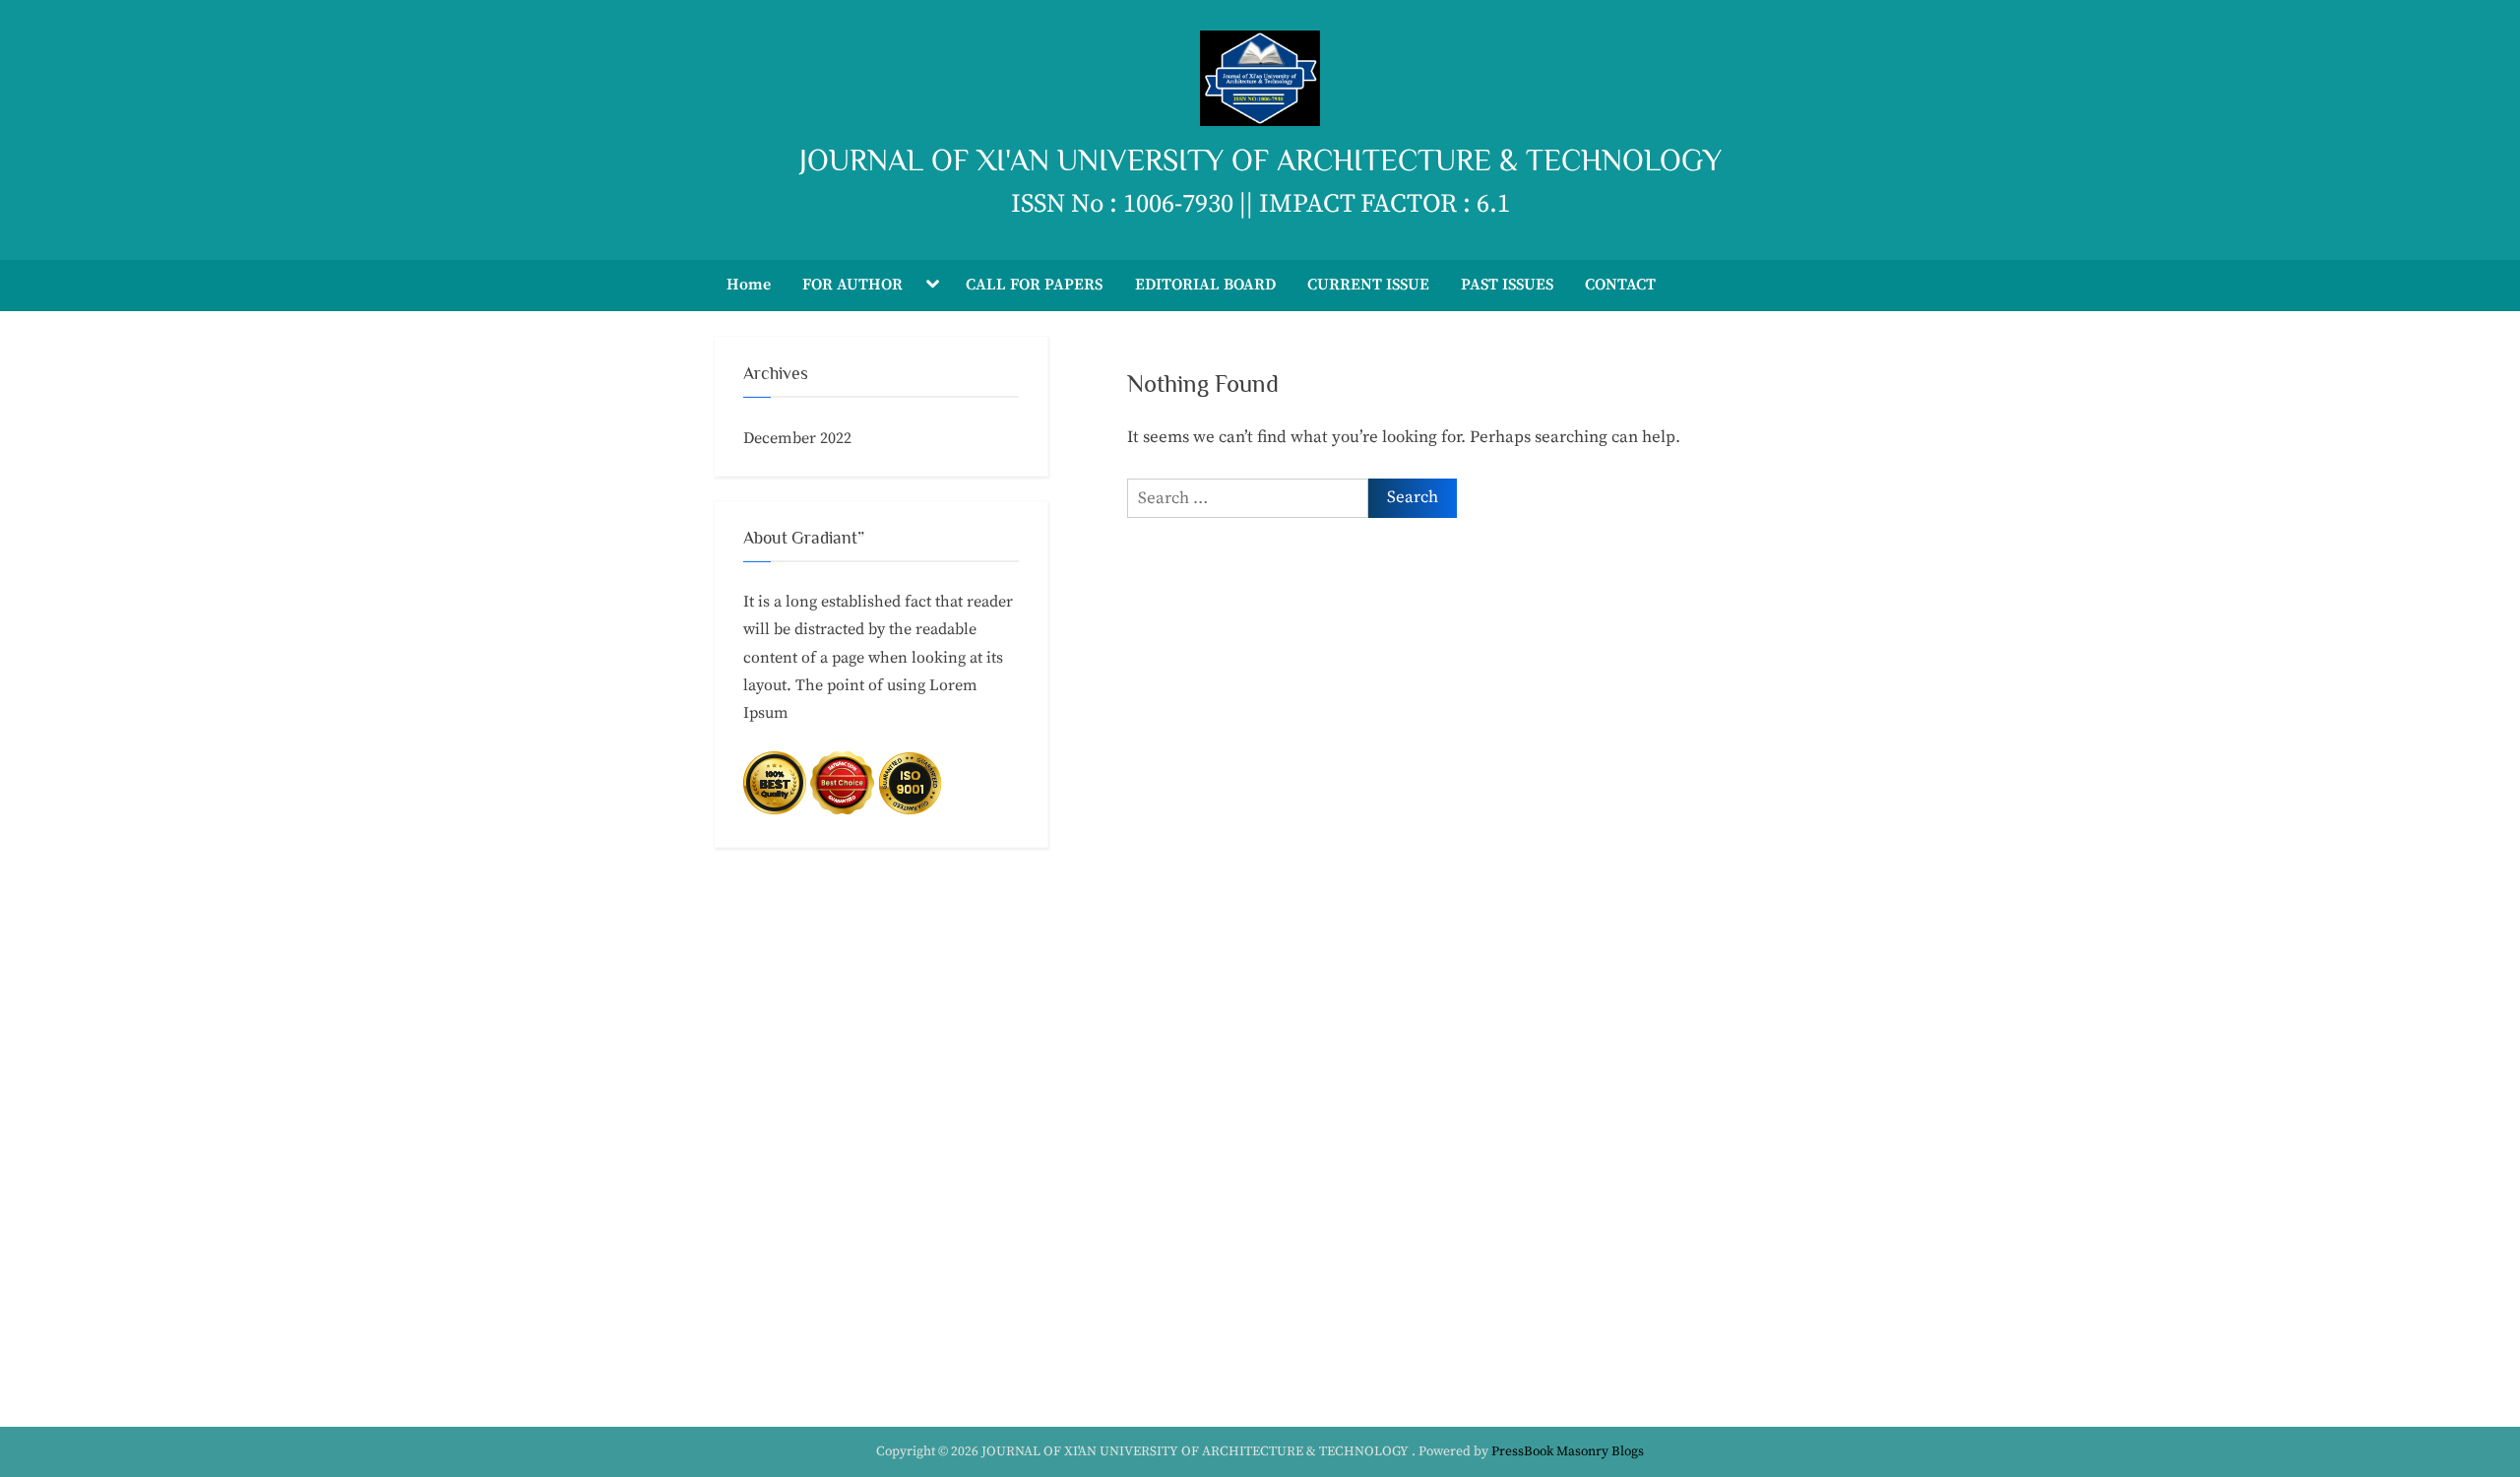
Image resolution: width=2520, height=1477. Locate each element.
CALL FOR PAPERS (1034, 285)
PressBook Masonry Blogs (1568, 1452)
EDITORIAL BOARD (1205, 285)
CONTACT (1620, 285)
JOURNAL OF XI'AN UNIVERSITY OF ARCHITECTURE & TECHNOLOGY (1260, 160)
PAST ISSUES (1507, 285)
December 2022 (797, 438)
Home (749, 285)
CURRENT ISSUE (1368, 285)
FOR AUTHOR (852, 285)
